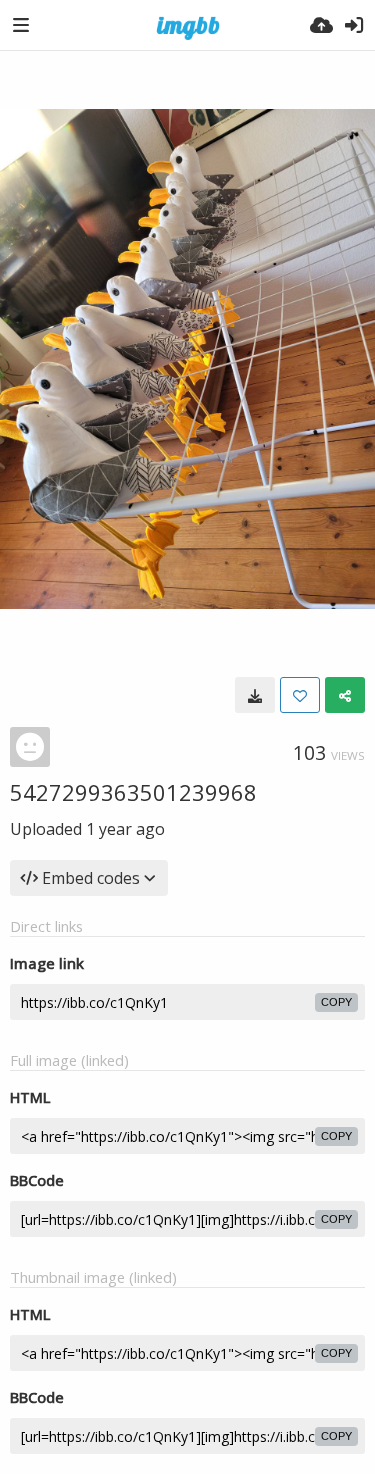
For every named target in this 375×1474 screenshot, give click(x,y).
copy (336, 1002)
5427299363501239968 (133, 792)
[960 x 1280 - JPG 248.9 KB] (255, 695)
